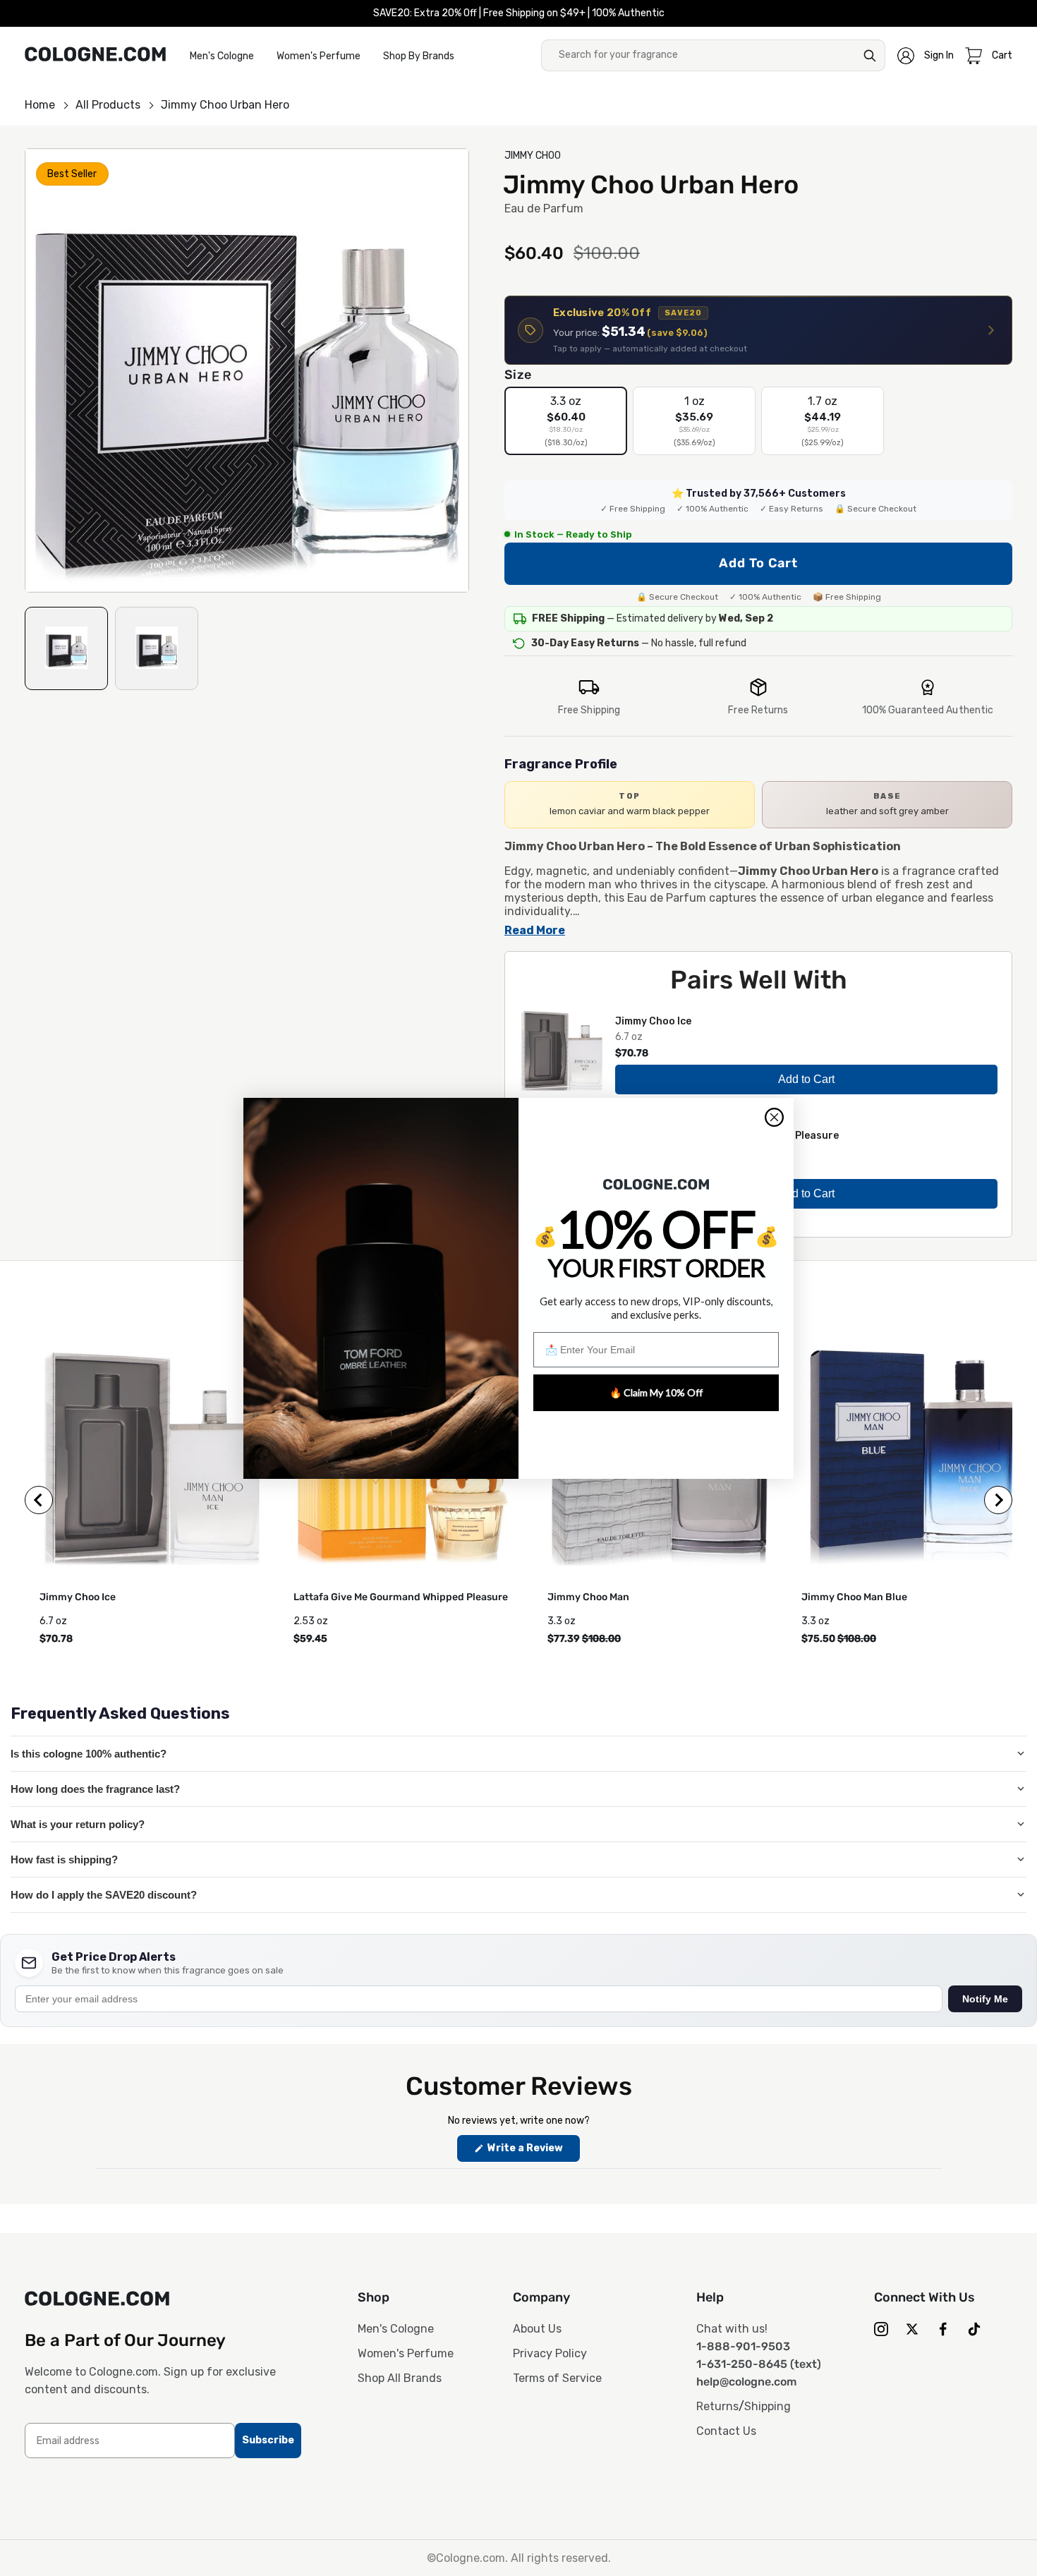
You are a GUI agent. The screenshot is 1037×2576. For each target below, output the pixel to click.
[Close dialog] (774, 1117)
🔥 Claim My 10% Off (656, 1392)
